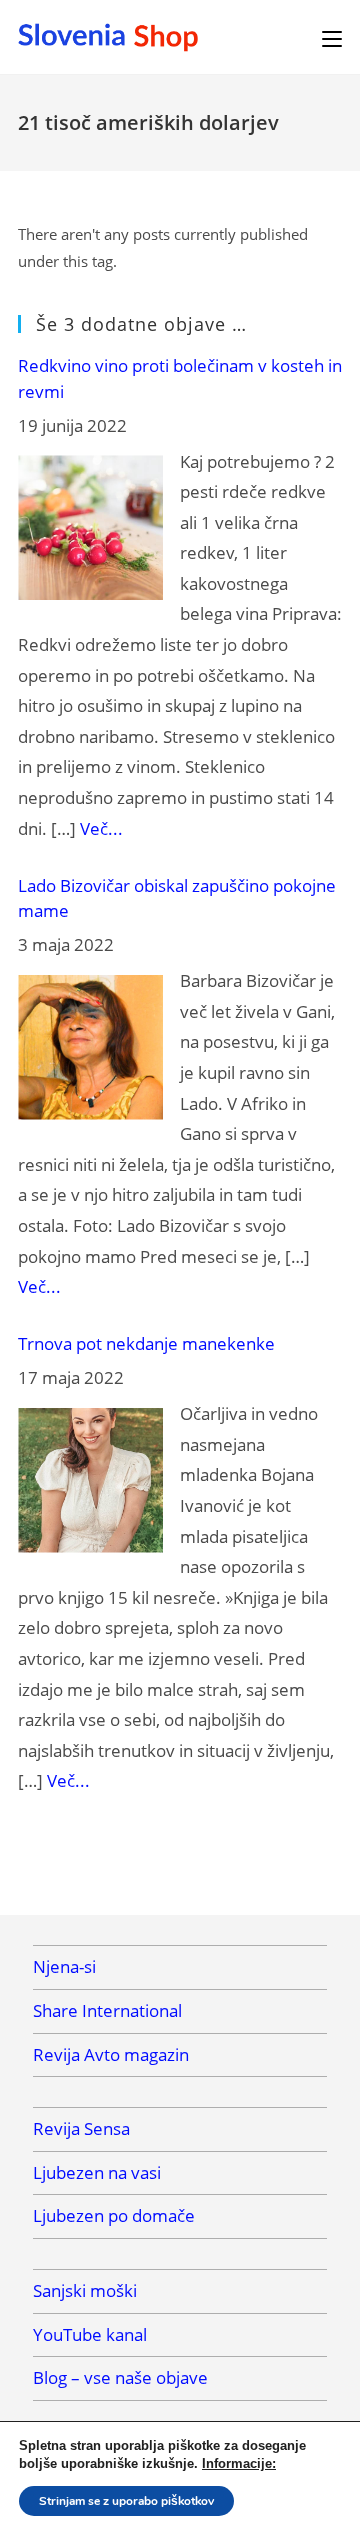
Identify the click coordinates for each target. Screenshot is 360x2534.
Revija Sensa (81, 2128)
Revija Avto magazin (111, 2054)
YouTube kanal (90, 2334)
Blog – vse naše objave (120, 2377)
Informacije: (239, 2463)
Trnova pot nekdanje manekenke (146, 1343)
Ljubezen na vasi (97, 2172)
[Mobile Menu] (332, 37)
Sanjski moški (85, 2290)
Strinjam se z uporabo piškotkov (126, 2501)
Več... (101, 828)
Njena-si (64, 1966)
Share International (107, 2010)
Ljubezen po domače (114, 2215)
